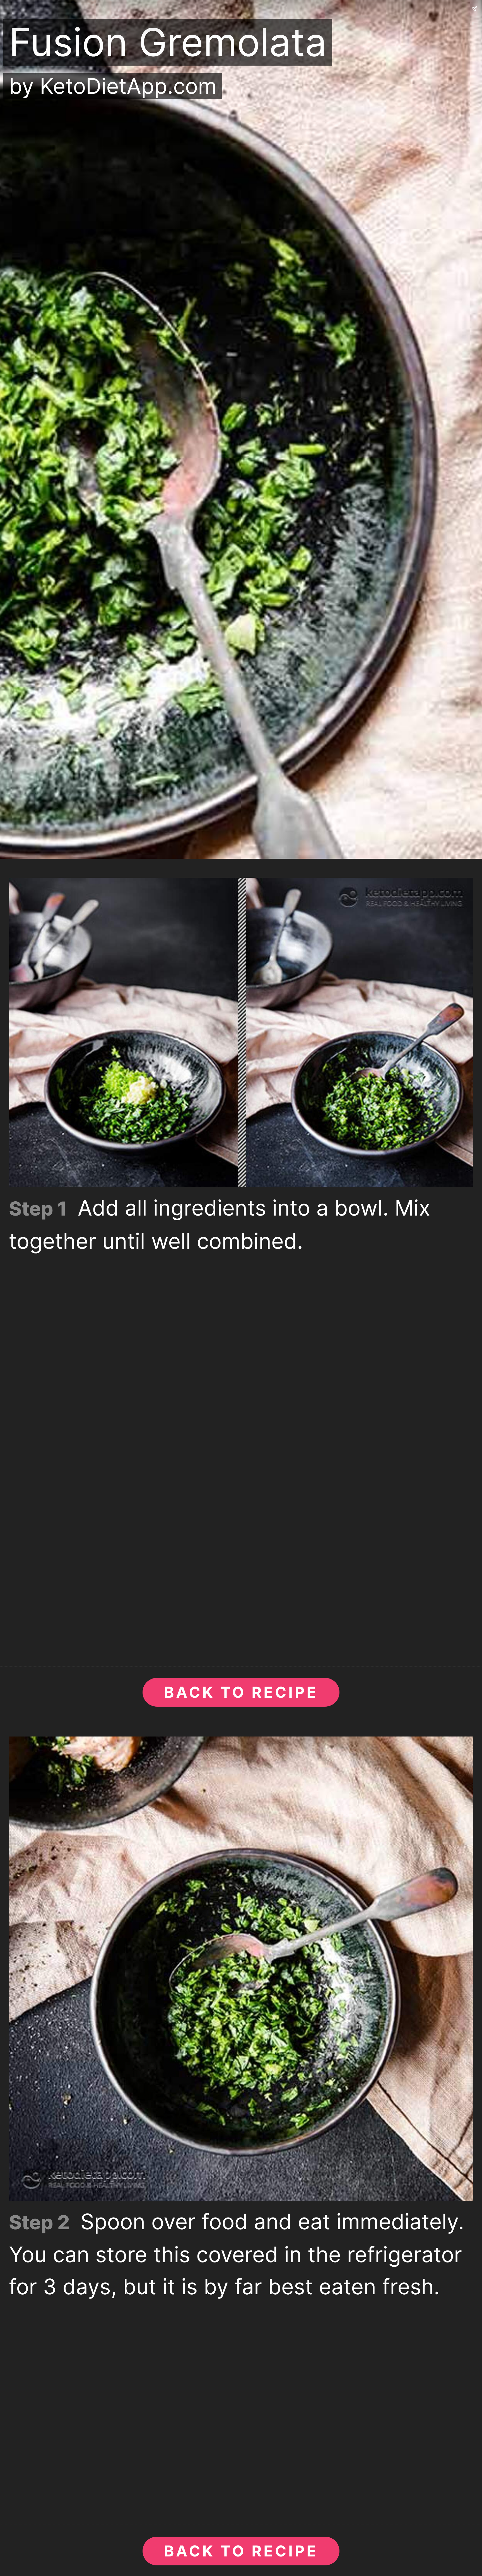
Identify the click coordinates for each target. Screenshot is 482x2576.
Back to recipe (241, 1692)
